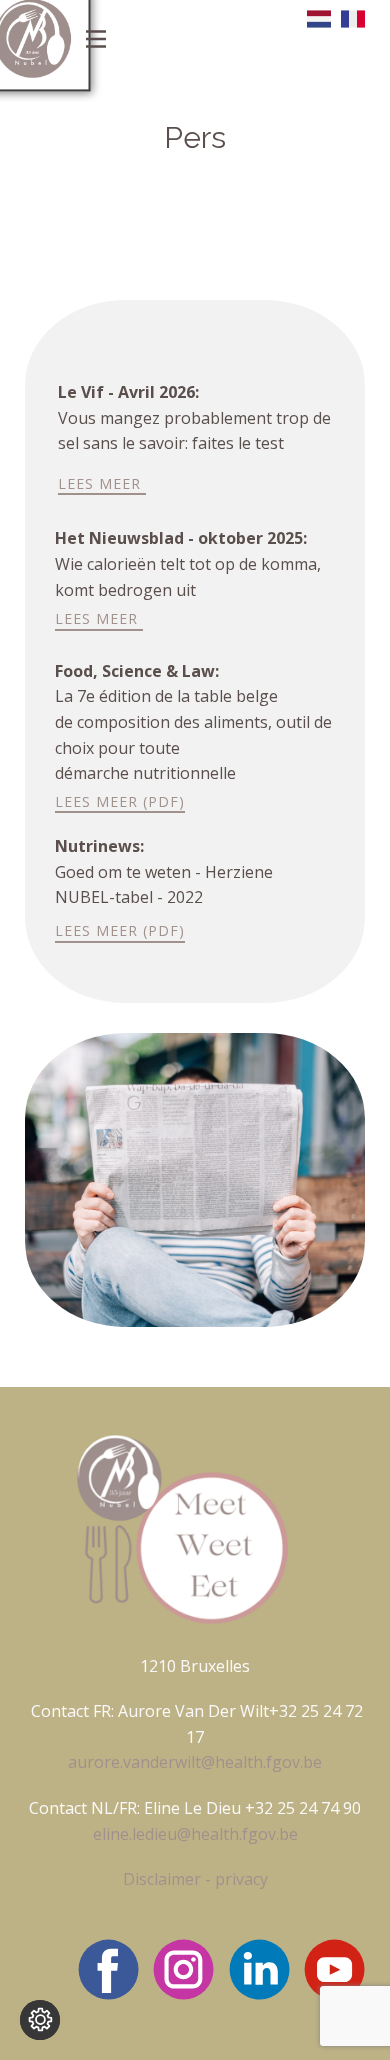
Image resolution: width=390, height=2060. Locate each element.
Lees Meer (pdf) (120, 801)
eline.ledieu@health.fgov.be (195, 1834)
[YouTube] (334, 1969)
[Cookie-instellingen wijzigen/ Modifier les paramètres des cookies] (40, 2020)
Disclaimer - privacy (195, 1879)
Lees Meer (102, 483)
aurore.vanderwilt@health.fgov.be (195, 1762)
